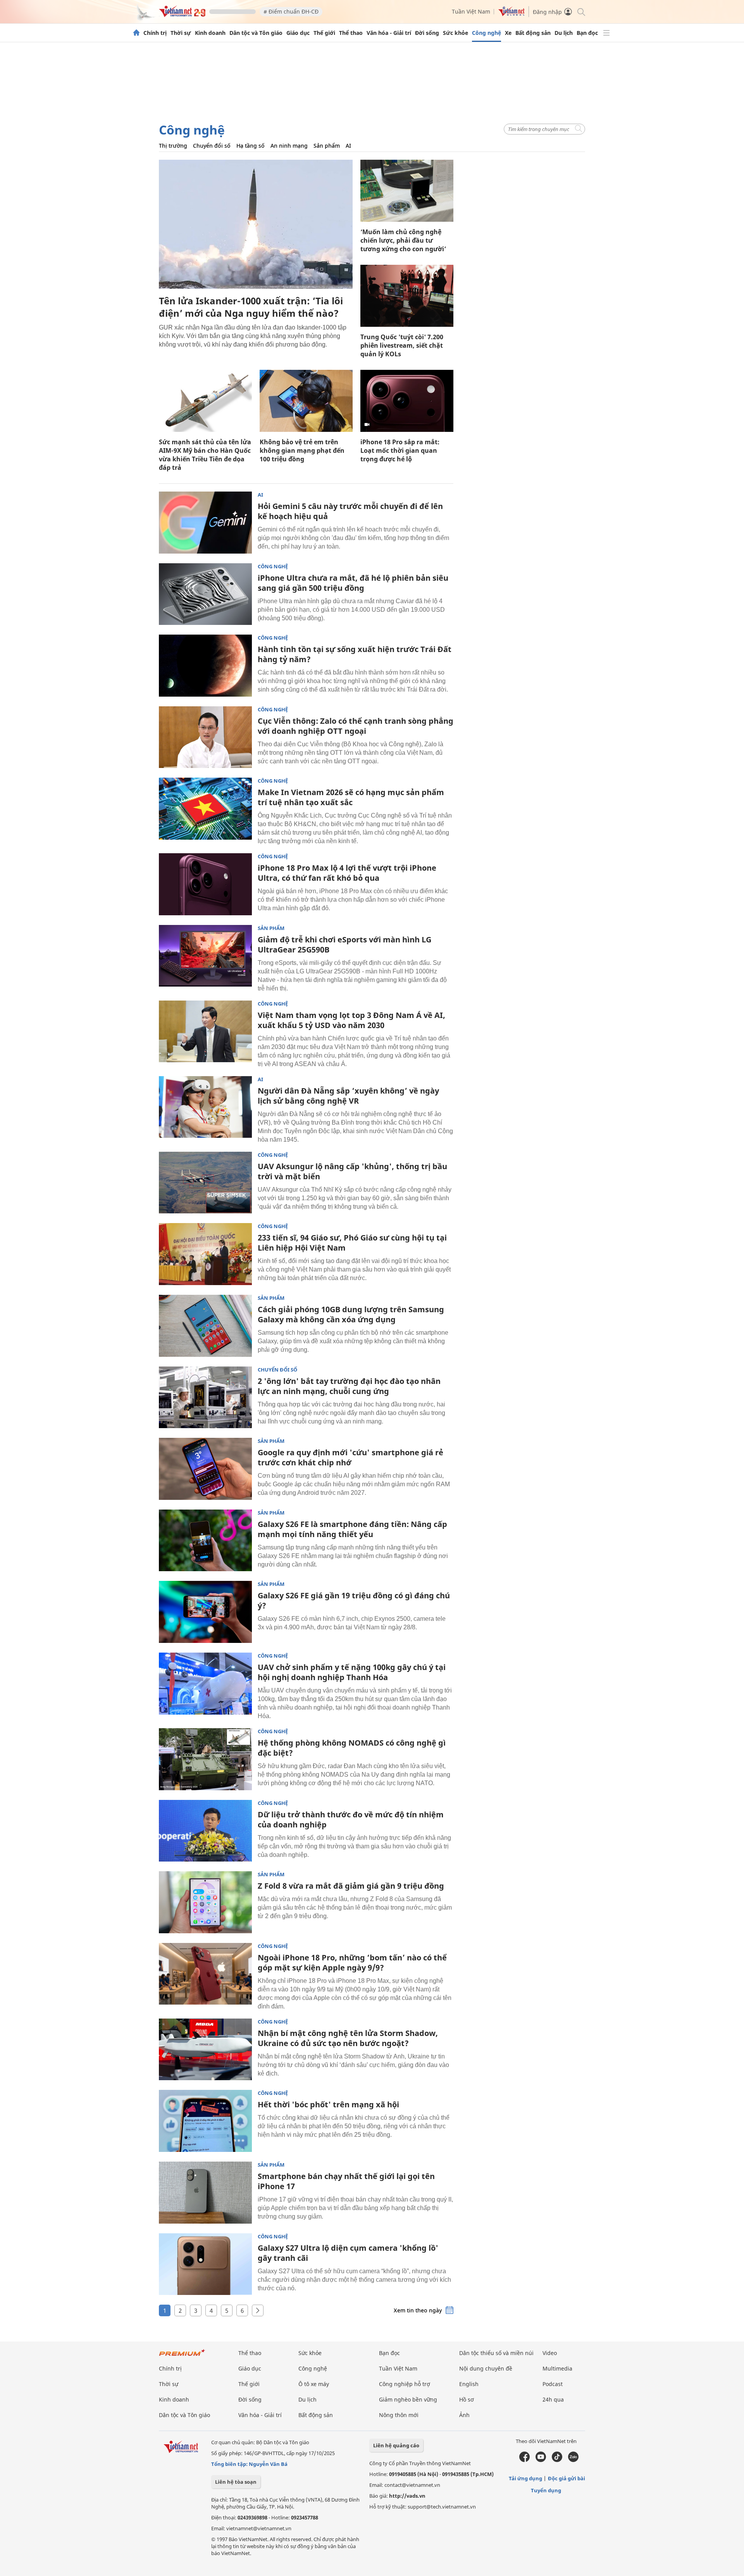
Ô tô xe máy (314, 2384)
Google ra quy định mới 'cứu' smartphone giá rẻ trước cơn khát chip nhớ (350, 1457)
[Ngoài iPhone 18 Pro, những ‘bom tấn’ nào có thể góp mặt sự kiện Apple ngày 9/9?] (205, 1974)
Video (550, 2353)
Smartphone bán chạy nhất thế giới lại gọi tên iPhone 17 (346, 2181)
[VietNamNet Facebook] (524, 2460)
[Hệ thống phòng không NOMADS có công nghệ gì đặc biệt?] (205, 1759)
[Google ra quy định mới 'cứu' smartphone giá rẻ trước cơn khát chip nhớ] (205, 1469)
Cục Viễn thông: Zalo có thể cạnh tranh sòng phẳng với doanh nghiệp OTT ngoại (356, 726)
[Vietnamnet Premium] (182, 2356)
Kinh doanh (210, 33)
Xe (508, 33)
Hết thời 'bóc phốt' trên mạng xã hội (328, 2104)
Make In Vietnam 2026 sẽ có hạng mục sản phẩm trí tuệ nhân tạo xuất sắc (351, 797)
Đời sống (427, 33)
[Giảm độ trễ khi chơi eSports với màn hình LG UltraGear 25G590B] (205, 956)
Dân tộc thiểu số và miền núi (496, 2353)
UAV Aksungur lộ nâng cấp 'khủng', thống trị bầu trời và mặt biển (352, 1171)
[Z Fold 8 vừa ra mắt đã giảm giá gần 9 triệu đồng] (205, 1902)
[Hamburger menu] (606, 33)
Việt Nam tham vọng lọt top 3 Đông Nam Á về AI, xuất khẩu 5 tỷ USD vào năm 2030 (351, 1020)
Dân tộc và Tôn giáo (256, 33)
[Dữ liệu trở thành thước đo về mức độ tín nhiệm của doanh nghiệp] (205, 1831)
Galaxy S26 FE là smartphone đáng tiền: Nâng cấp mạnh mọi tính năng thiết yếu (352, 1529)
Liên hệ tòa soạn (236, 2482)
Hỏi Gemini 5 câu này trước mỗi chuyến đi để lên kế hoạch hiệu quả (350, 511)
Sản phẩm (327, 146)
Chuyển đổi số (212, 146)
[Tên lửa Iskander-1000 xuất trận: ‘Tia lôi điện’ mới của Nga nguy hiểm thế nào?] (256, 224)
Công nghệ (487, 33)
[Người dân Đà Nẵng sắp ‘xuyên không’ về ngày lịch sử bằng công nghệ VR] (205, 1107)
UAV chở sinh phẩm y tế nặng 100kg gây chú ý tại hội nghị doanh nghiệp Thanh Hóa (352, 1672)
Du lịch (564, 33)
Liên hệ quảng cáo (396, 2445)
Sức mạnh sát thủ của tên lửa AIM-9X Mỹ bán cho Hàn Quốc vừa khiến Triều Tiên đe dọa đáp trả (205, 455)
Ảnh (464, 2415)
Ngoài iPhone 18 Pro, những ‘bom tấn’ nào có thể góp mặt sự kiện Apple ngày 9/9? (352, 1963)
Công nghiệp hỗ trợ (405, 2384)
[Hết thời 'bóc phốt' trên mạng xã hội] (205, 2121)
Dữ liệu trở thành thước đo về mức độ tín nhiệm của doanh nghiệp (351, 1819)
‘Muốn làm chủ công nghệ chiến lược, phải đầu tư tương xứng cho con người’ (403, 240)
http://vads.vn (407, 2496)
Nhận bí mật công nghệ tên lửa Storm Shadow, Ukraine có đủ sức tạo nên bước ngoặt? (348, 2038)
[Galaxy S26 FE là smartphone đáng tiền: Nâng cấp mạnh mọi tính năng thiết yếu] (205, 1541)
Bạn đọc (587, 33)
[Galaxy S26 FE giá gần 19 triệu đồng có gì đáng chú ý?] (205, 1612)
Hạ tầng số (251, 146)
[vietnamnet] (182, 15)
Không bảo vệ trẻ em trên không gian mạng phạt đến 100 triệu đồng (302, 450)
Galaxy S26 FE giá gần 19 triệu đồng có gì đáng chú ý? (354, 1600)
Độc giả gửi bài (567, 2478)
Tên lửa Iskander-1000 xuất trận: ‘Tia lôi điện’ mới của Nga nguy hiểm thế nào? (251, 307)
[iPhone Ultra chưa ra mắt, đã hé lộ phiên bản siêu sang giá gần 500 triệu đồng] (205, 594)
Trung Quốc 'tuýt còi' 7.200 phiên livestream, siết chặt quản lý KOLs (402, 345)
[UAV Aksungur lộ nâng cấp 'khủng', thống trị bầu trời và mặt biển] (205, 1183)
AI (348, 146)
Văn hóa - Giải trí (389, 33)
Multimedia (557, 2368)
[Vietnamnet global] (511, 14)
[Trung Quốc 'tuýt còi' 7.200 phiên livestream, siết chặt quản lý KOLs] (407, 296)
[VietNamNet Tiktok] (557, 2460)
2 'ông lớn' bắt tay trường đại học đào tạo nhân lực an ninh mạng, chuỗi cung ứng (349, 1386)
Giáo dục (298, 33)
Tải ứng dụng (525, 2478)
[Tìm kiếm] (581, 11)
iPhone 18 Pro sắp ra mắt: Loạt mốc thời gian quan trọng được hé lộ (400, 450)
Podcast (553, 2384)
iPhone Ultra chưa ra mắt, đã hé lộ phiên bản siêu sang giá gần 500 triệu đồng (353, 583)
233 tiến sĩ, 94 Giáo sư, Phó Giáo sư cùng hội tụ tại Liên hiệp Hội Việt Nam (352, 1243)
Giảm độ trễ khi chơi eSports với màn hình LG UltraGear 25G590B (344, 945)
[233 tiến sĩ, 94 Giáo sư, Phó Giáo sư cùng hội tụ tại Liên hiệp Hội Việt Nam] (205, 1254)
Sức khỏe (456, 33)
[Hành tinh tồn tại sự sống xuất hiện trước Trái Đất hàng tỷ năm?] (205, 666)
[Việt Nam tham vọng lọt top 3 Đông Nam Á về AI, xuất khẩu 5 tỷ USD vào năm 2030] (205, 1032)
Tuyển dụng (546, 2490)
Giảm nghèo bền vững (408, 2399)
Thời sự (181, 33)
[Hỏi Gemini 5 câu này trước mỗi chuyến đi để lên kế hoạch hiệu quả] (205, 523)
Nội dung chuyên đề (486, 2368)
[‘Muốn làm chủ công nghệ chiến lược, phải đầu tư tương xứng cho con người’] (407, 191)
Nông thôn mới (399, 2415)
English (469, 2384)
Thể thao (351, 33)
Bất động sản (533, 33)
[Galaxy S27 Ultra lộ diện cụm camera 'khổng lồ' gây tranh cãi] (205, 2264)
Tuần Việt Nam (471, 11)
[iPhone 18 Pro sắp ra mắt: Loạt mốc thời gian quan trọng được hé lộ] (407, 401)
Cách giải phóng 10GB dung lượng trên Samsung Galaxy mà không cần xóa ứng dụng (351, 1314)
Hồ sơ (467, 2399)
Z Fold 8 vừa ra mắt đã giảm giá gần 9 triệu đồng (351, 1886)
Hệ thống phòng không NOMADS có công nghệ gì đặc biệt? (352, 1748)
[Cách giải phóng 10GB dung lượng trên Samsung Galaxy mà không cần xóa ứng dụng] (205, 1326)
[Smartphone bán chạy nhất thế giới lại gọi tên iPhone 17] (205, 2193)
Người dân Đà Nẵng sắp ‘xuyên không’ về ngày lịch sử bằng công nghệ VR (348, 1096)
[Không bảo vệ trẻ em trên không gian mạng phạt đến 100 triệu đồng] (306, 401)
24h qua (553, 2399)
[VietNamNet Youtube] (541, 2460)
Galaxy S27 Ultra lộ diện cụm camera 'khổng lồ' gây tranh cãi (348, 2253)
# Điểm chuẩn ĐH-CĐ (291, 11)
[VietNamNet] (136, 33)
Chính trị (155, 33)
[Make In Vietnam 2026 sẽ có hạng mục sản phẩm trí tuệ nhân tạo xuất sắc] (205, 809)
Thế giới (324, 33)
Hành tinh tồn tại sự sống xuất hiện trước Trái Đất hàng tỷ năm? (355, 654)
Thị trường (173, 146)
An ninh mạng (289, 146)
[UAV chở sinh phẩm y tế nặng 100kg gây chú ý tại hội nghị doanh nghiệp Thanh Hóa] (205, 1684)
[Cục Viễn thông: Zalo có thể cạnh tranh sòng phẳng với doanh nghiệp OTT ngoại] (205, 737)
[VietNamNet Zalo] (573, 2460)
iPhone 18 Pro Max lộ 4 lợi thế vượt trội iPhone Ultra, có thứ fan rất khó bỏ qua (347, 873)
